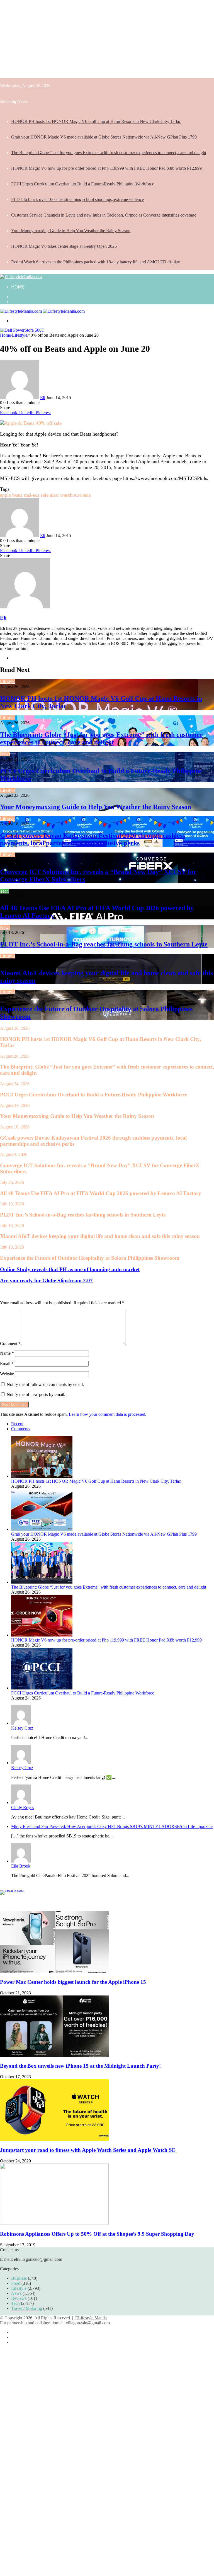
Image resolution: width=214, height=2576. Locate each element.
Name (7, 1353)
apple (5, 495)
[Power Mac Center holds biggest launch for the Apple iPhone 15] (54, 1971)
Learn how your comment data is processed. (108, 1414)
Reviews (19, 2298)
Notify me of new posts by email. (36, 1394)
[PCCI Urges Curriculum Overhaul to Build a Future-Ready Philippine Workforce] (42, 1688)
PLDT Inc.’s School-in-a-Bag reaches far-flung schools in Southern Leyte (104, 944)
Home (18, 287)
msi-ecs (32, 495)
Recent (17, 1424)
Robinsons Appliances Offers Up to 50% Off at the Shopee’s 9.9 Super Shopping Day (97, 2234)
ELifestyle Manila (91, 2318)
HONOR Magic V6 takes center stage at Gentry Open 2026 (64, 246)
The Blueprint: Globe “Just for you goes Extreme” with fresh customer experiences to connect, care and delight (109, 153)
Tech (4, 891)
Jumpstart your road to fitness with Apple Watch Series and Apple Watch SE (88, 2150)
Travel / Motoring (27, 2308)
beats (17, 495)
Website (7, 1374)
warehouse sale (76, 495)
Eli (43, 398)
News (5, 754)
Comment (10, 1343)
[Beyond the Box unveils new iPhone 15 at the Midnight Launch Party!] (54, 2055)
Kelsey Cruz (22, 1728)
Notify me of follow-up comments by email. (45, 1384)
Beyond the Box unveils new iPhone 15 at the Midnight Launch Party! (80, 2066)
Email (7, 1364)
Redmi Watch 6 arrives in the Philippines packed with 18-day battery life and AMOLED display (96, 262)
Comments (21, 1429)
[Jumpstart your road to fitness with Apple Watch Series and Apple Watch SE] (54, 2139)
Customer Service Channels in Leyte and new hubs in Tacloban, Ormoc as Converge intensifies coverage (104, 215)
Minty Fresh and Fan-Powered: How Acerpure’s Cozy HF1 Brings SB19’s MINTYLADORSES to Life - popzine (112, 1826)
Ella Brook (21, 1866)
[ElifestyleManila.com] (21, 277)
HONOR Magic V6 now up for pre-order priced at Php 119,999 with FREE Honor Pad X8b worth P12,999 (106, 168)
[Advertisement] (107, 39)
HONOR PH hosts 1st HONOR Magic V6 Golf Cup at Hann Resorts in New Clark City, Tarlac (96, 121)
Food (16, 2283)
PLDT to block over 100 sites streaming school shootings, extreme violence (77, 199)
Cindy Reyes (23, 1807)
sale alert (50, 495)
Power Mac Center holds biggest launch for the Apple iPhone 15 (73, 1982)
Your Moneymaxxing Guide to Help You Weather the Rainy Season (71, 231)
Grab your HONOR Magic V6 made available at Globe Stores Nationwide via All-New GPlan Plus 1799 (104, 137)
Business (19, 2278)
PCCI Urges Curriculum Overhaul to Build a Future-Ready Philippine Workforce (83, 184)
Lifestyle (20, 335)
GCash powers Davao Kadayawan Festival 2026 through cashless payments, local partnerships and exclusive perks (93, 839)
